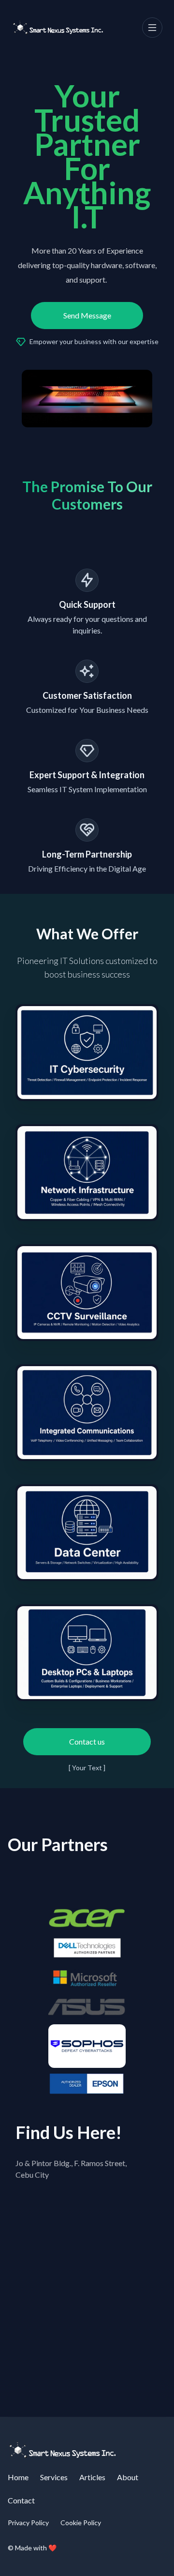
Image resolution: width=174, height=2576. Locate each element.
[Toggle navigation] (152, 28)
